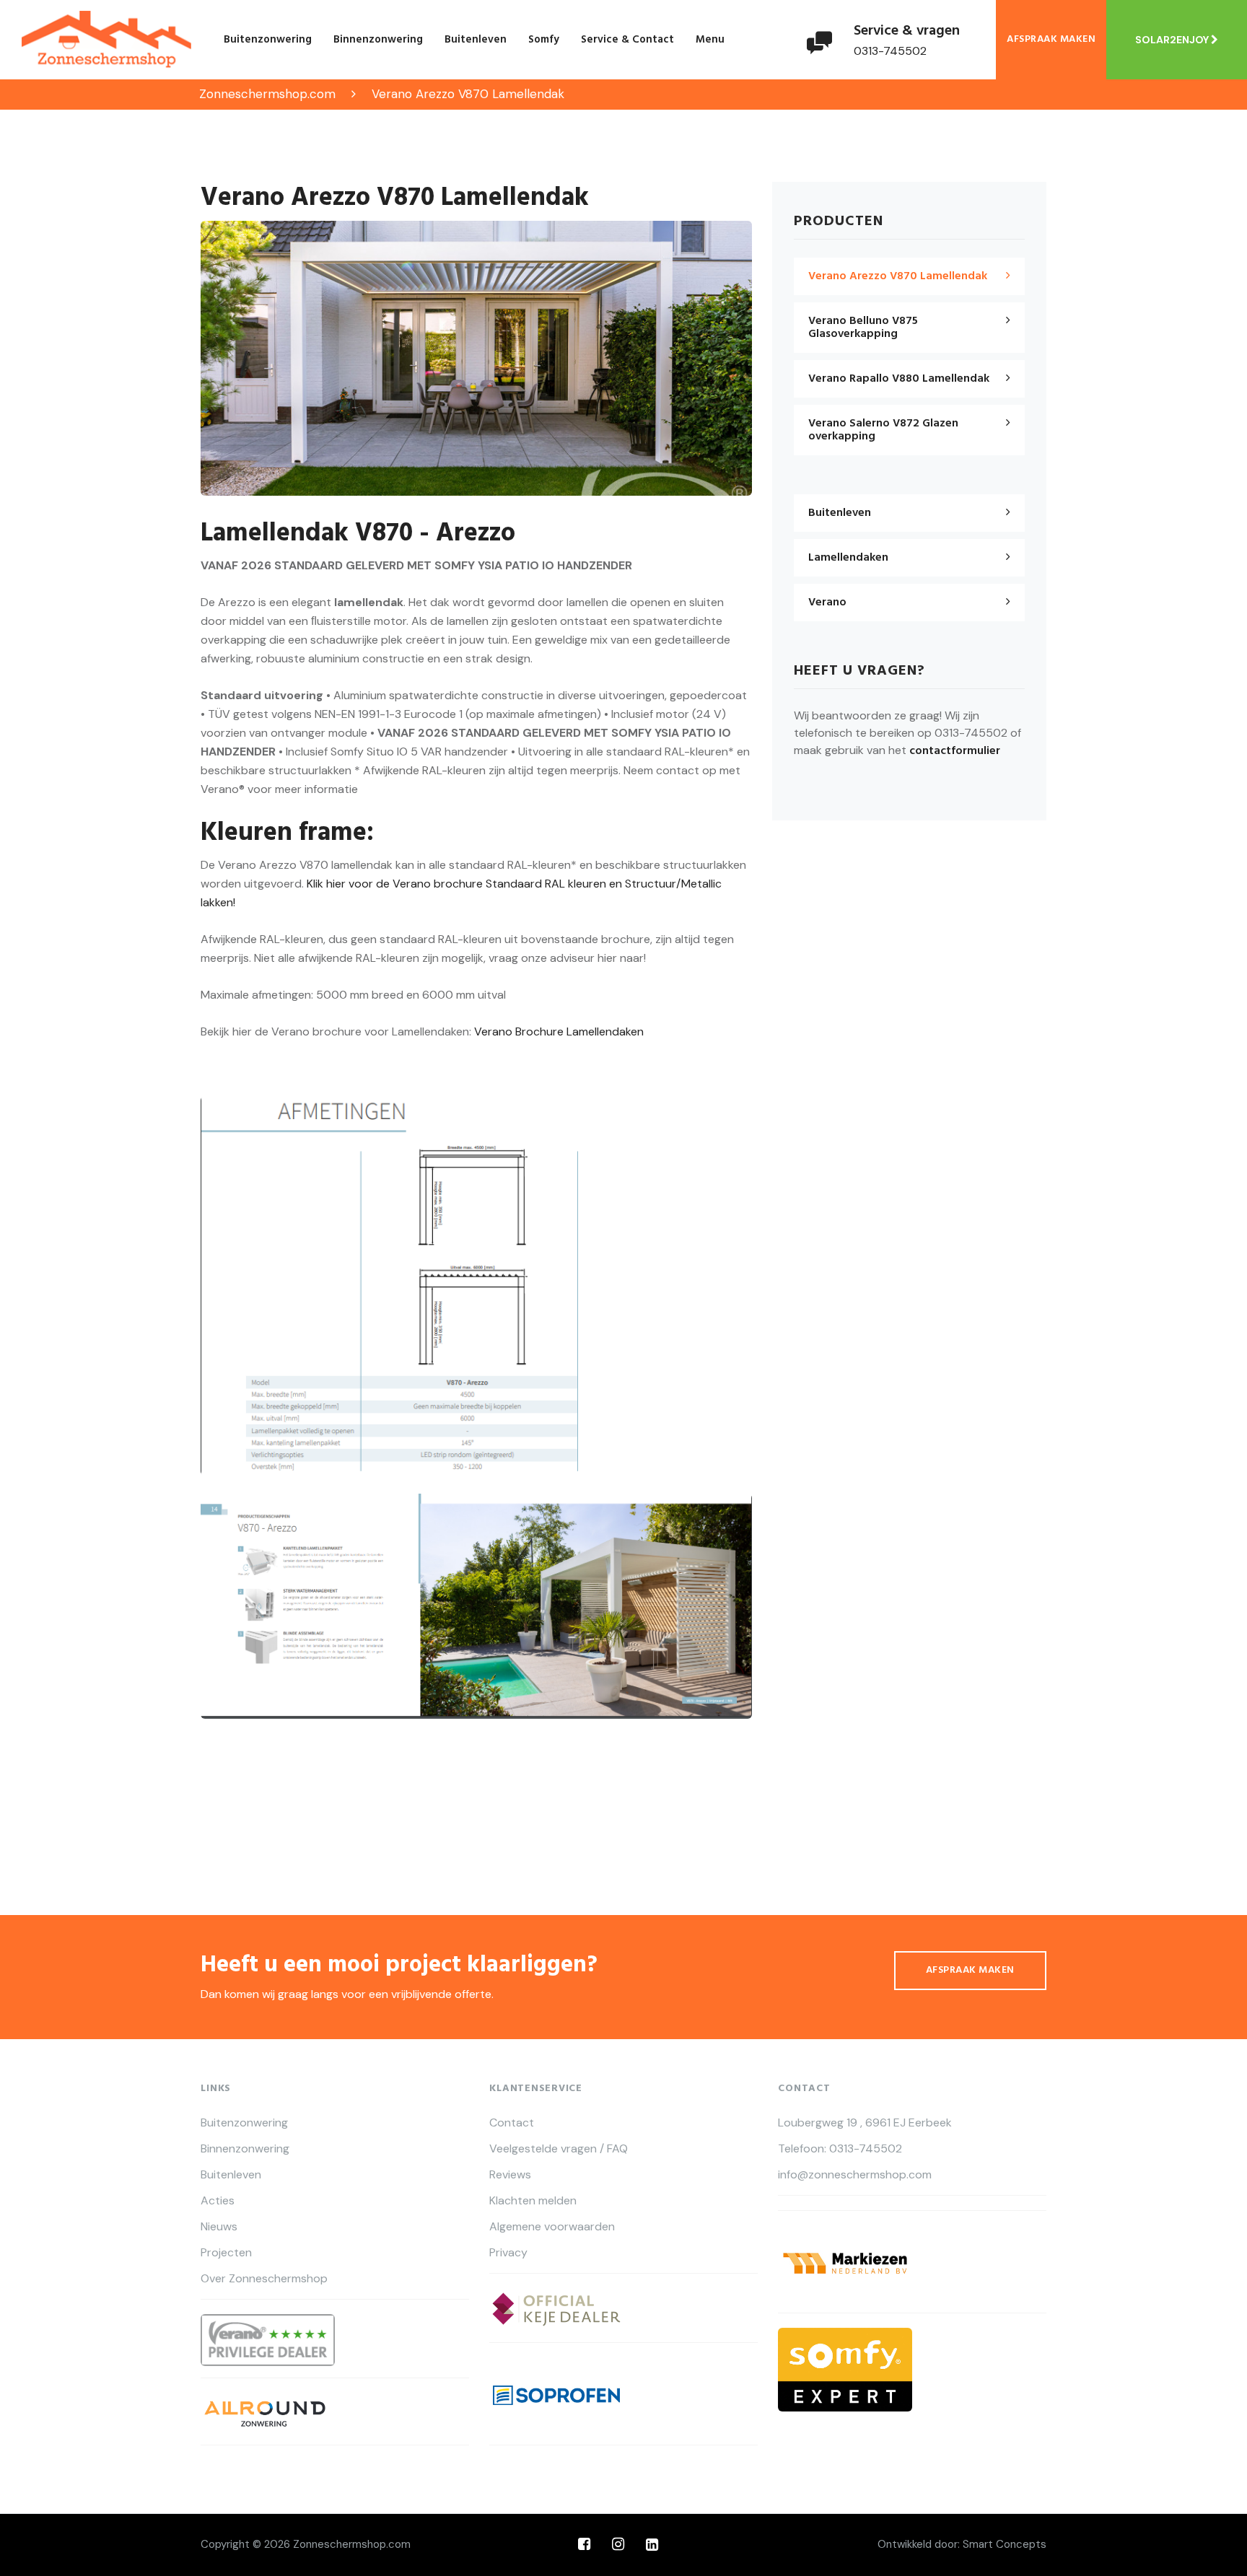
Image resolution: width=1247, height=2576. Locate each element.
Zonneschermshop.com (352, 2544)
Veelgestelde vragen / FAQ (559, 2149)
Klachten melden (533, 2201)
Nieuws (219, 2227)
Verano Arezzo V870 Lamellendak (898, 276)
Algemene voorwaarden (552, 2227)
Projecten (226, 2253)
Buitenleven (476, 40)
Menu (710, 40)
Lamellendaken (848, 558)
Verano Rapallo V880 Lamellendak (899, 379)
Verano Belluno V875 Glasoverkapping (863, 328)
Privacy (508, 2253)
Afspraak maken (1051, 39)
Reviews (510, 2175)
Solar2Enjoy (1173, 40)
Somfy (544, 40)
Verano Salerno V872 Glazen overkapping (883, 430)
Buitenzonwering (268, 40)
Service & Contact (627, 40)
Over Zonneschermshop (264, 2279)
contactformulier (955, 751)
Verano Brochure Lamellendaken (559, 1031)
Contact (512, 2123)
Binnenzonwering (378, 40)
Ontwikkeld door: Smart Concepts (962, 2544)
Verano (827, 603)
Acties (218, 2201)
